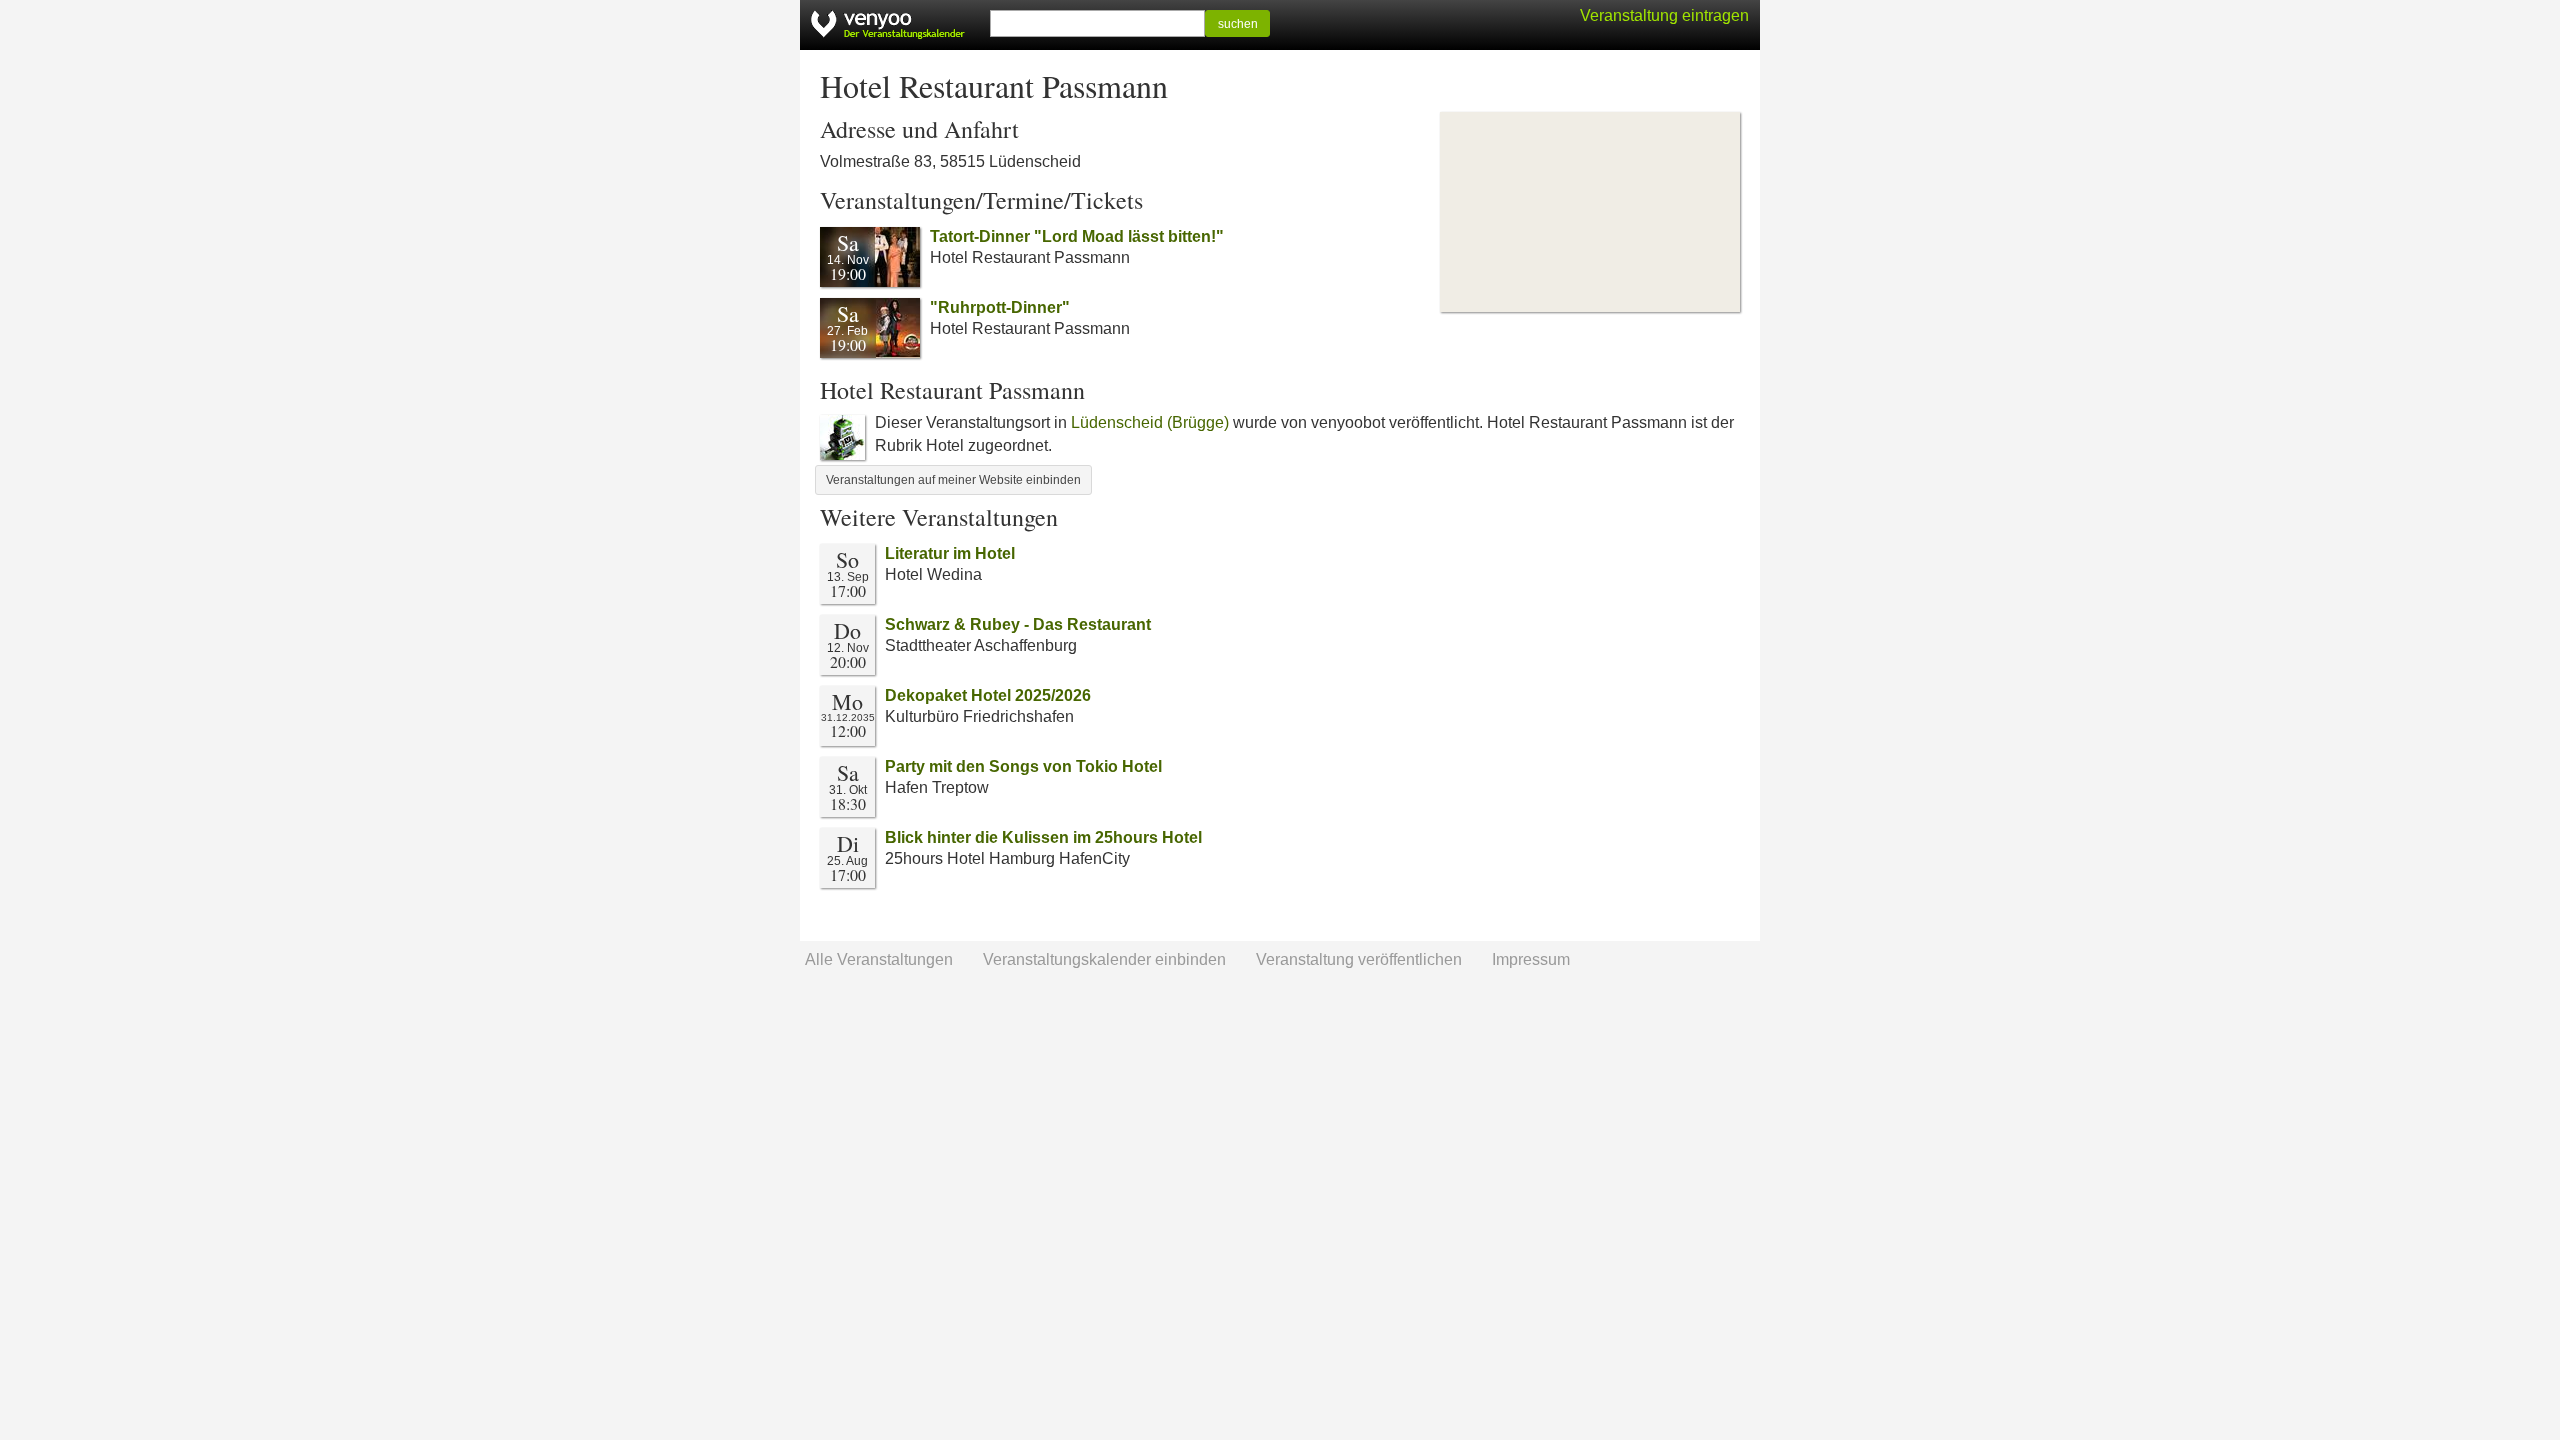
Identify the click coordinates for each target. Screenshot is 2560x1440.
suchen (1238, 24)
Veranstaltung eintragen (1664, 15)
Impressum (1531, 959)
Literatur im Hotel (950, 553)
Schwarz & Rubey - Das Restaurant (1018, 624)
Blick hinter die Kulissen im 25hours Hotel (1043, 837)
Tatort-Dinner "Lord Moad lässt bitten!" (1077, 236)
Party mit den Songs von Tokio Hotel (1023, 766)
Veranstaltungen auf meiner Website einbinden (953, 480)
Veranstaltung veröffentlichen (1359, 959)
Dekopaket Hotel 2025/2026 (988, 695)
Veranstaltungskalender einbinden (1104, 959)
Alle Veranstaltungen (879, 959)
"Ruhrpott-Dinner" (1000, 307)
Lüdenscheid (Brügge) (1150, 422)
